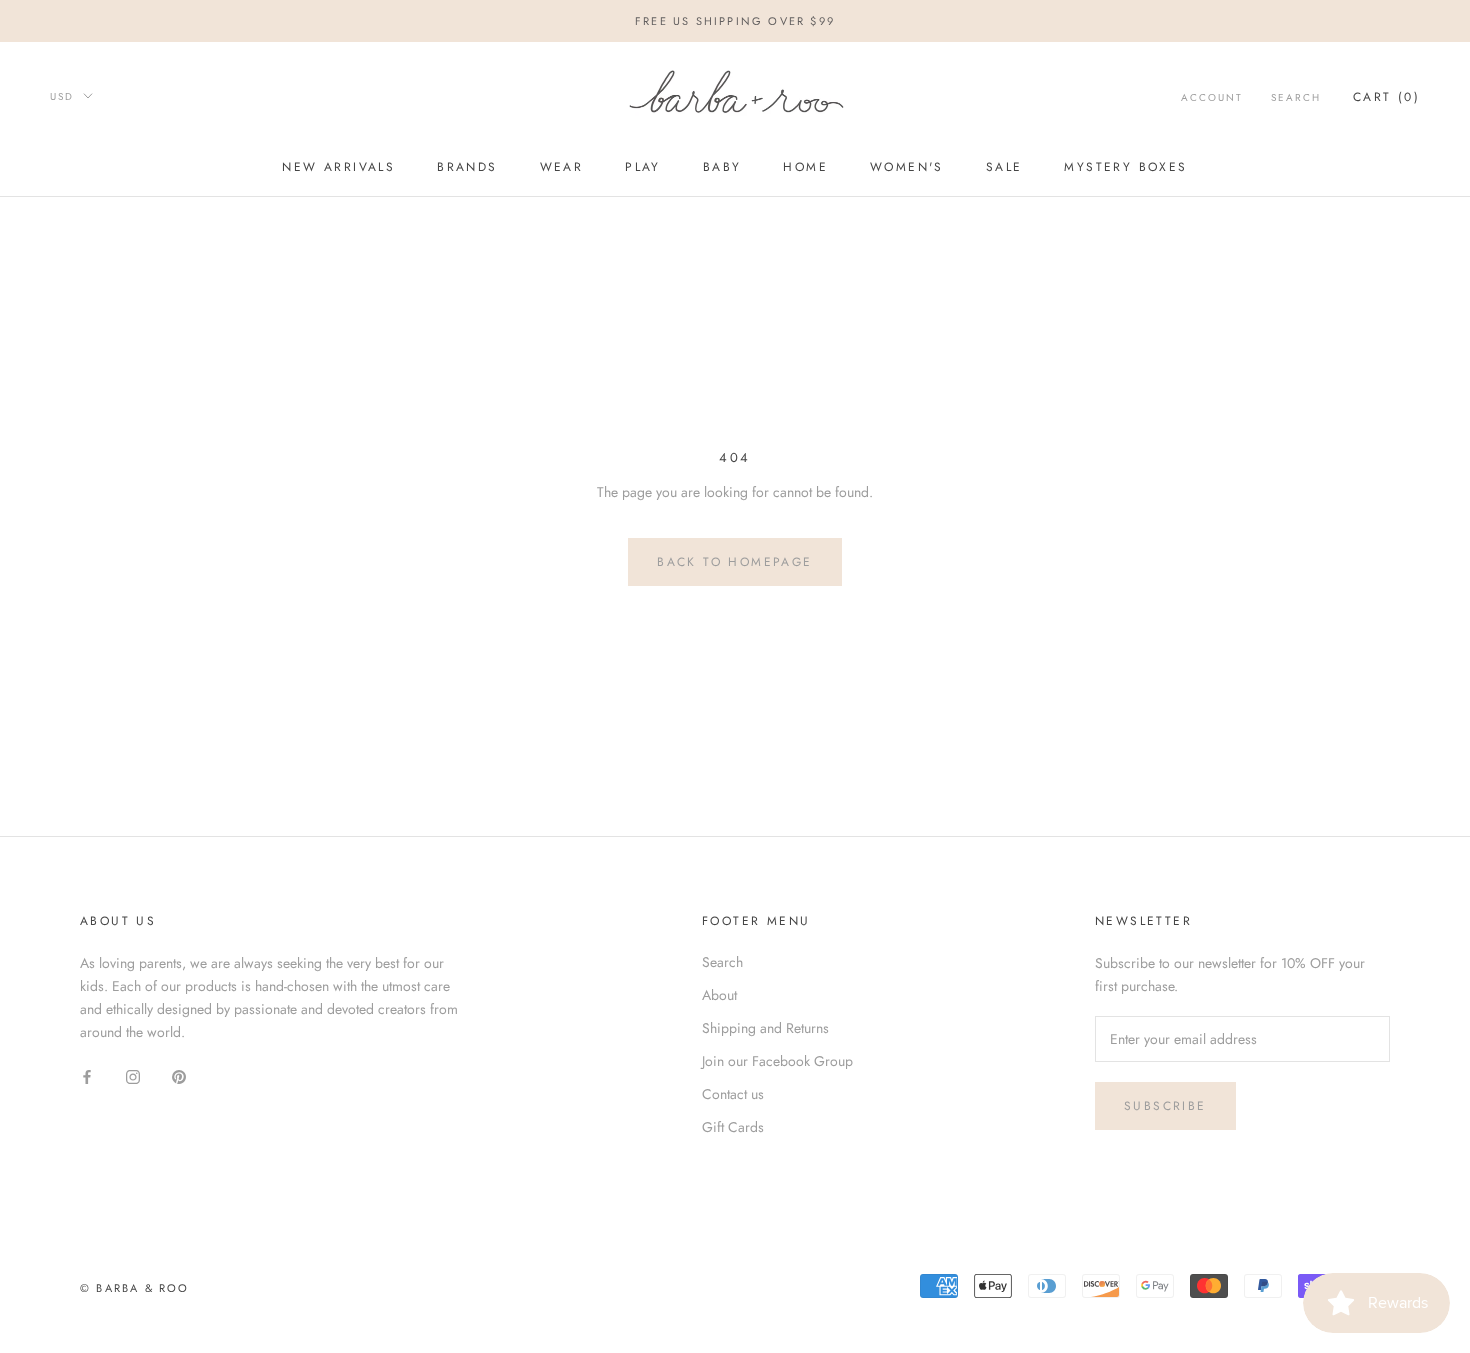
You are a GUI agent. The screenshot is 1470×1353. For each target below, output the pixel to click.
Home (805, 168)
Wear (562, 168)
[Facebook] (87, 1075)
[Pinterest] (179, 1075)
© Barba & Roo (135, 1288)
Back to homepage (734, 562)
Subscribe (1165, 1106)
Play (643, 168)
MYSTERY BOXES (1125, 168)
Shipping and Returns (765, 1028)
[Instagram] (133, 1075)
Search (1296, 97)
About (719, 995)
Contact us (733, 1094)
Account (1212, 97)
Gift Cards (733, 1127)
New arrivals (338, 168)
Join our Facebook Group (777, 1061)
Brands (467, 168)
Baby (722, 168)
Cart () (1386, 97)
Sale (1004, 168)
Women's (907, 168)
